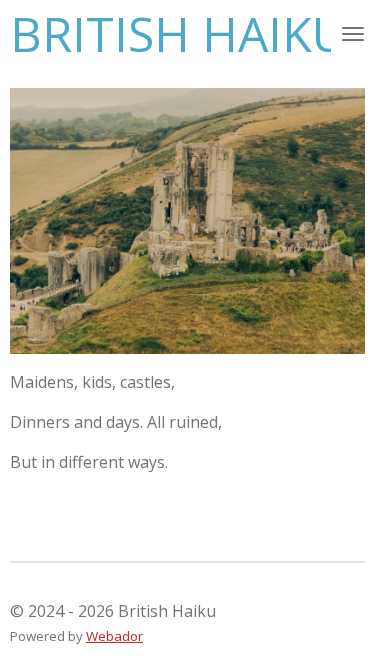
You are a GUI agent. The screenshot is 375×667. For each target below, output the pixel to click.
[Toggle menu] (353, 34)
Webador (114, 636)
